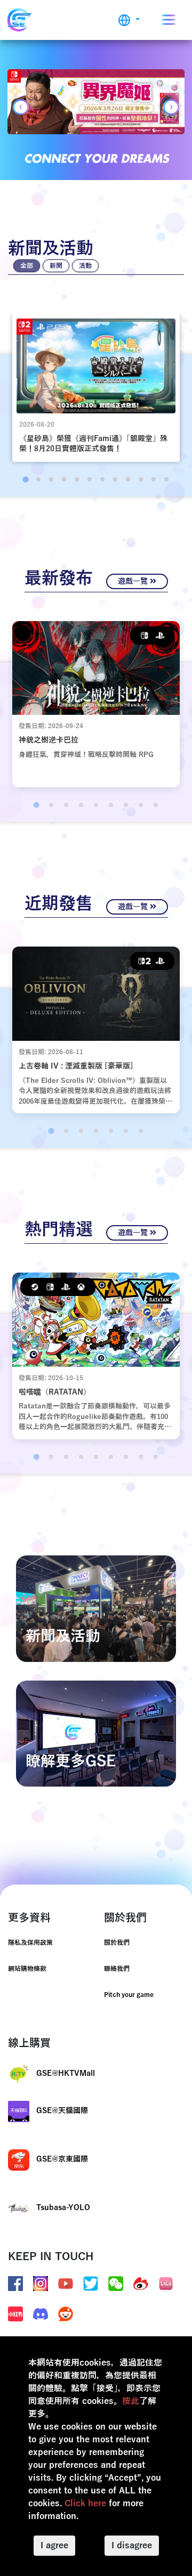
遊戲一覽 (134, 581)
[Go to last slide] (21, 107)
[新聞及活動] (96, 1608)
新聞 (56, 266)
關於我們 (117, 1943)
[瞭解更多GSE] (96, 1733)
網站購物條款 (27, 1969)
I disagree (132, 2546)
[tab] (25, 479)
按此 (131, 2401)
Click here (85, 2504)
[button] (129, 20)
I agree (54, 2546)
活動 (85, 266)
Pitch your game (129, 1995)
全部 (27, 266)
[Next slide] (171, 107)
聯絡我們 (117, 1969)
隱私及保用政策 (30, 1943)
